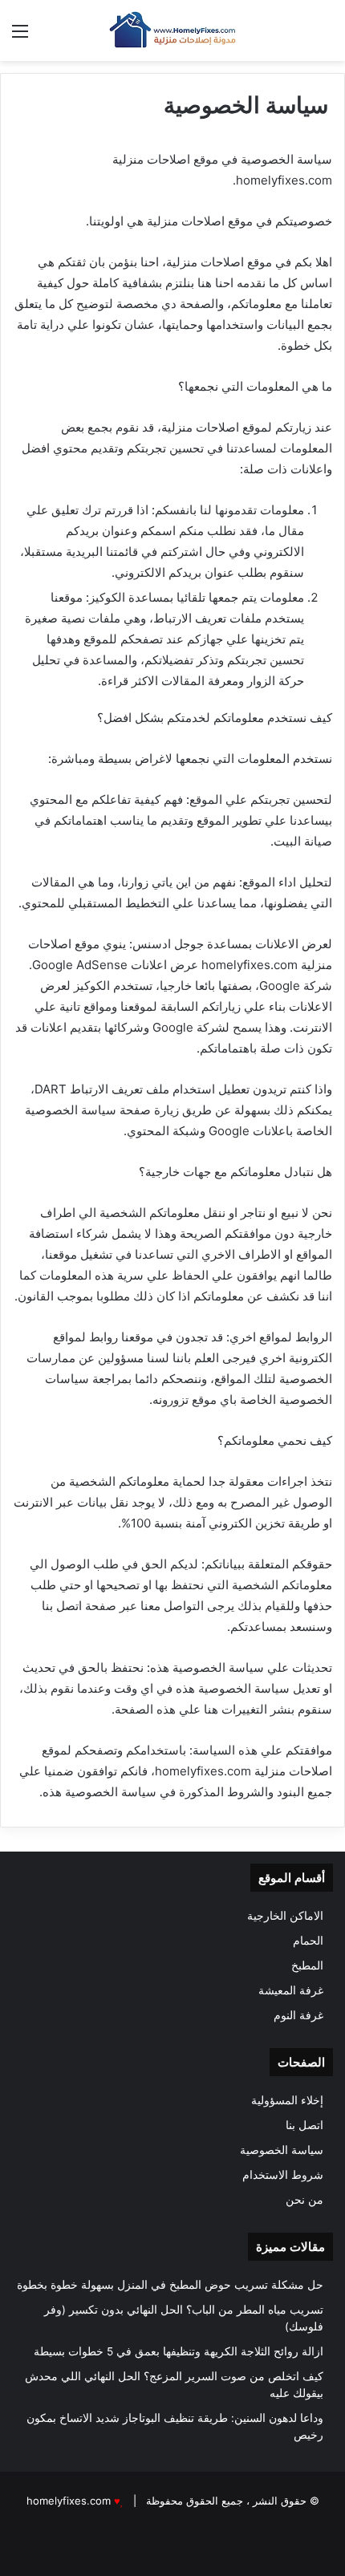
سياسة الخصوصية (282, 2150)
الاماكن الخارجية (285, 1916)
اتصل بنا (304, 2125)
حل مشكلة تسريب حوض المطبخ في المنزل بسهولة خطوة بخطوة (170, 2285)
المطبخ (307, 1965)
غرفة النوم (298, 2015)
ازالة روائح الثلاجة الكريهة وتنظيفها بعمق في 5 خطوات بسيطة (179, 2351)
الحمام (308, 1941)
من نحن (304, 2200)
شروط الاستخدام (283, 2175)
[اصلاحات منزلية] (172, 30)
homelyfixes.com (69, 2501)
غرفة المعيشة (291, 1990)
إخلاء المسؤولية (287, 2100)
